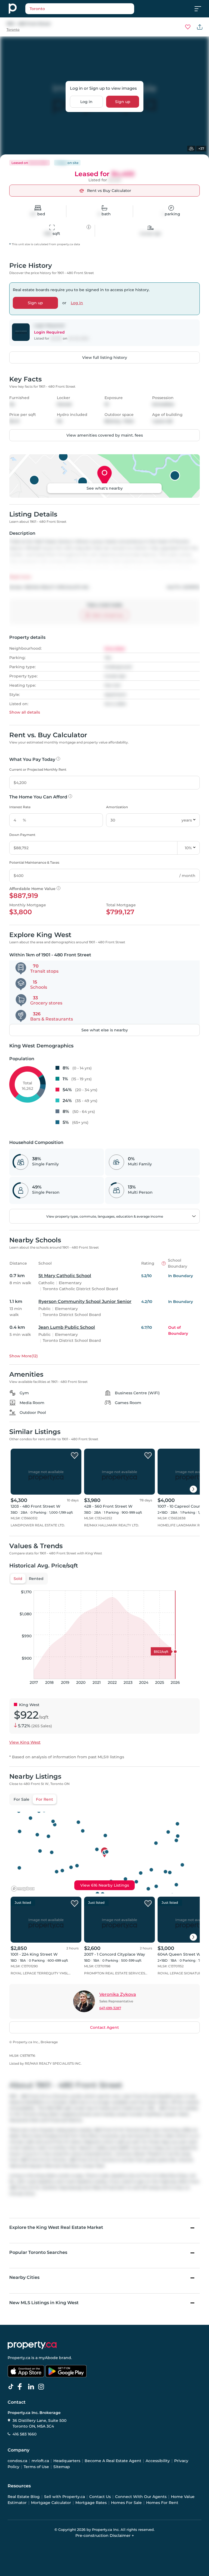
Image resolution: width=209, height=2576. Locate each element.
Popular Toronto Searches (38, 2252)
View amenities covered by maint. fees (105, 435)
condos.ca (17, 2461)
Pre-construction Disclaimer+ (105, 2535)
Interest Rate (20, 807)
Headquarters (67, 2461)
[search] (80, 9)
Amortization (117, 807)
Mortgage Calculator (51, 2503)
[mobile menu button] (201, 9)
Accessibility (158, 2461)
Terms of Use (36, 2467)
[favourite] (188, 27)
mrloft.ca (40, 2461)
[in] (42, 2387)
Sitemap (62, 2467)
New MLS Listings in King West (44, 2303)
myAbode (48, 2358)
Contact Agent (104, 2027)
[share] (200, 27)
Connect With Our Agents (141, 2497)
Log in (86, 102)
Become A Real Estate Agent (113, 2461)
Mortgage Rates (91, 2503)
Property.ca (19, 2358)
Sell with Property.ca (64, 2497)
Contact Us (100, 2497)
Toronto (13, 29)
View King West (25, 1742)
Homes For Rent (162, 2503)
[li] (32, 2387)
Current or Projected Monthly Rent (38, 769)
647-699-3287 (110, 2008)
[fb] (22, 2387)
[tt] (12, 2387)
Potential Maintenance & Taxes (34, 862)
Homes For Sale (126, 2503)
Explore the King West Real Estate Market (56, 2227)
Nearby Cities (24, 2277)
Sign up (123, 102)
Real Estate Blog (24, 2497)
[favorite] (75, 1456)
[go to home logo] (32, 2345)
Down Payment (22, 835)
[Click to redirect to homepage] (13, 9)
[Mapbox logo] (23, 1889)
